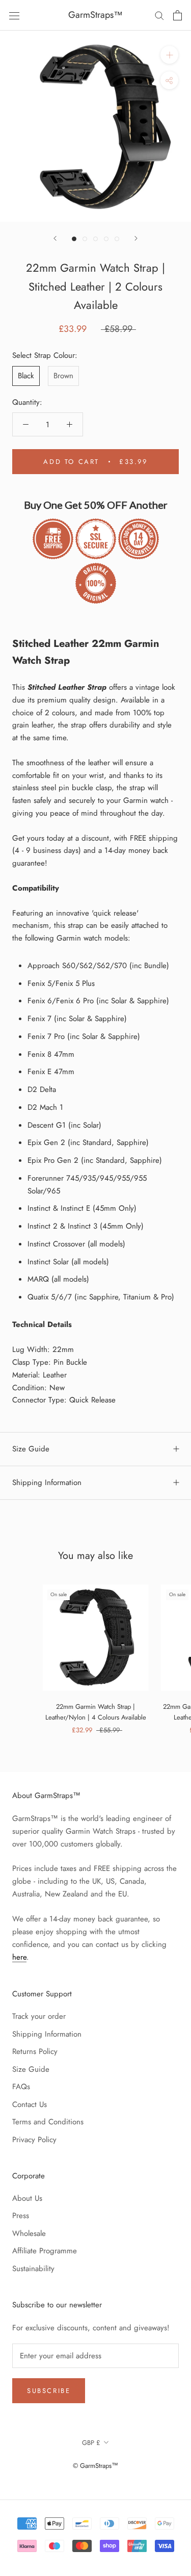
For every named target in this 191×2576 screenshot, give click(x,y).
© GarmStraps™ (95, 2466)
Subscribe (49, 2391)
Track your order (39, 2016)
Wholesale (29, 2233)
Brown (63, 376)
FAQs (21, 2087)
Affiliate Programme (45, 2251)
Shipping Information (47, 1482)
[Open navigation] (14, 15)
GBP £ (91, 2443)
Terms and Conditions (48, 2122)
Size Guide (31, 1449)
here (19, 1957)
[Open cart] (178, 15)
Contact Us (30, 2104)
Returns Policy (35, 2051)
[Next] (136, 238)
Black (26, 376)
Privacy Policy (34, 2140)
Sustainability (33, 2269)
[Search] (159, 15)
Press (21, 2216)
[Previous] (55, 238)
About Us (27, 2198)
